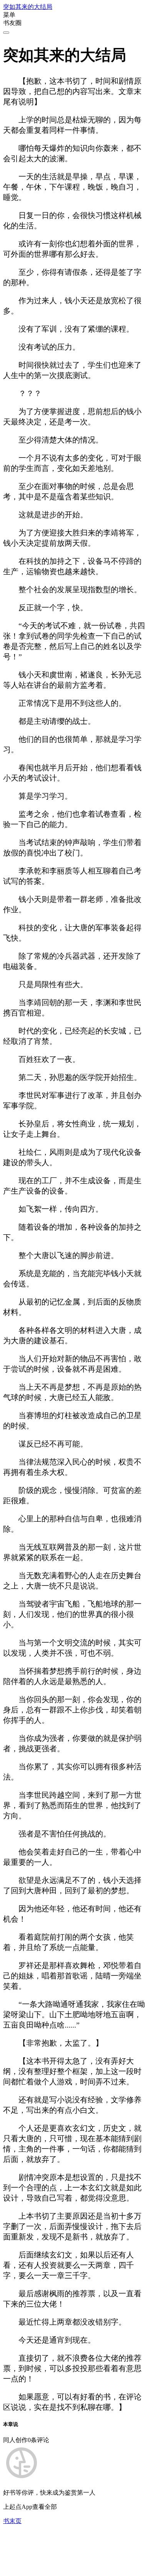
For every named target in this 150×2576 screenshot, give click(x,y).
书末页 (12, 2521)
